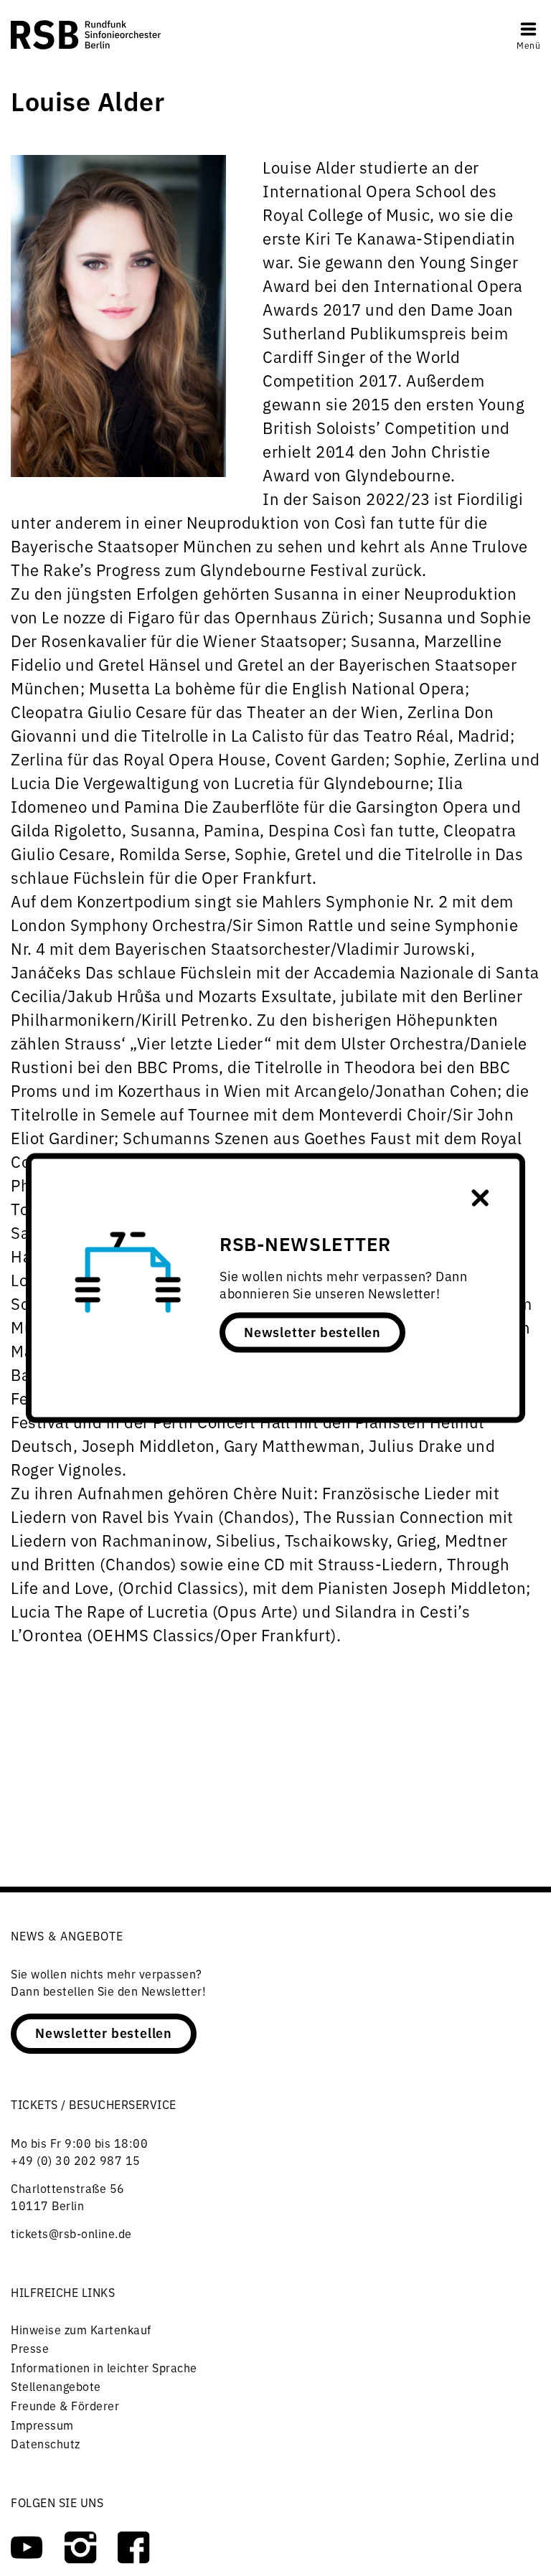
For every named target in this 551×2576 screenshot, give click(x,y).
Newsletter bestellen (312, 1331)
